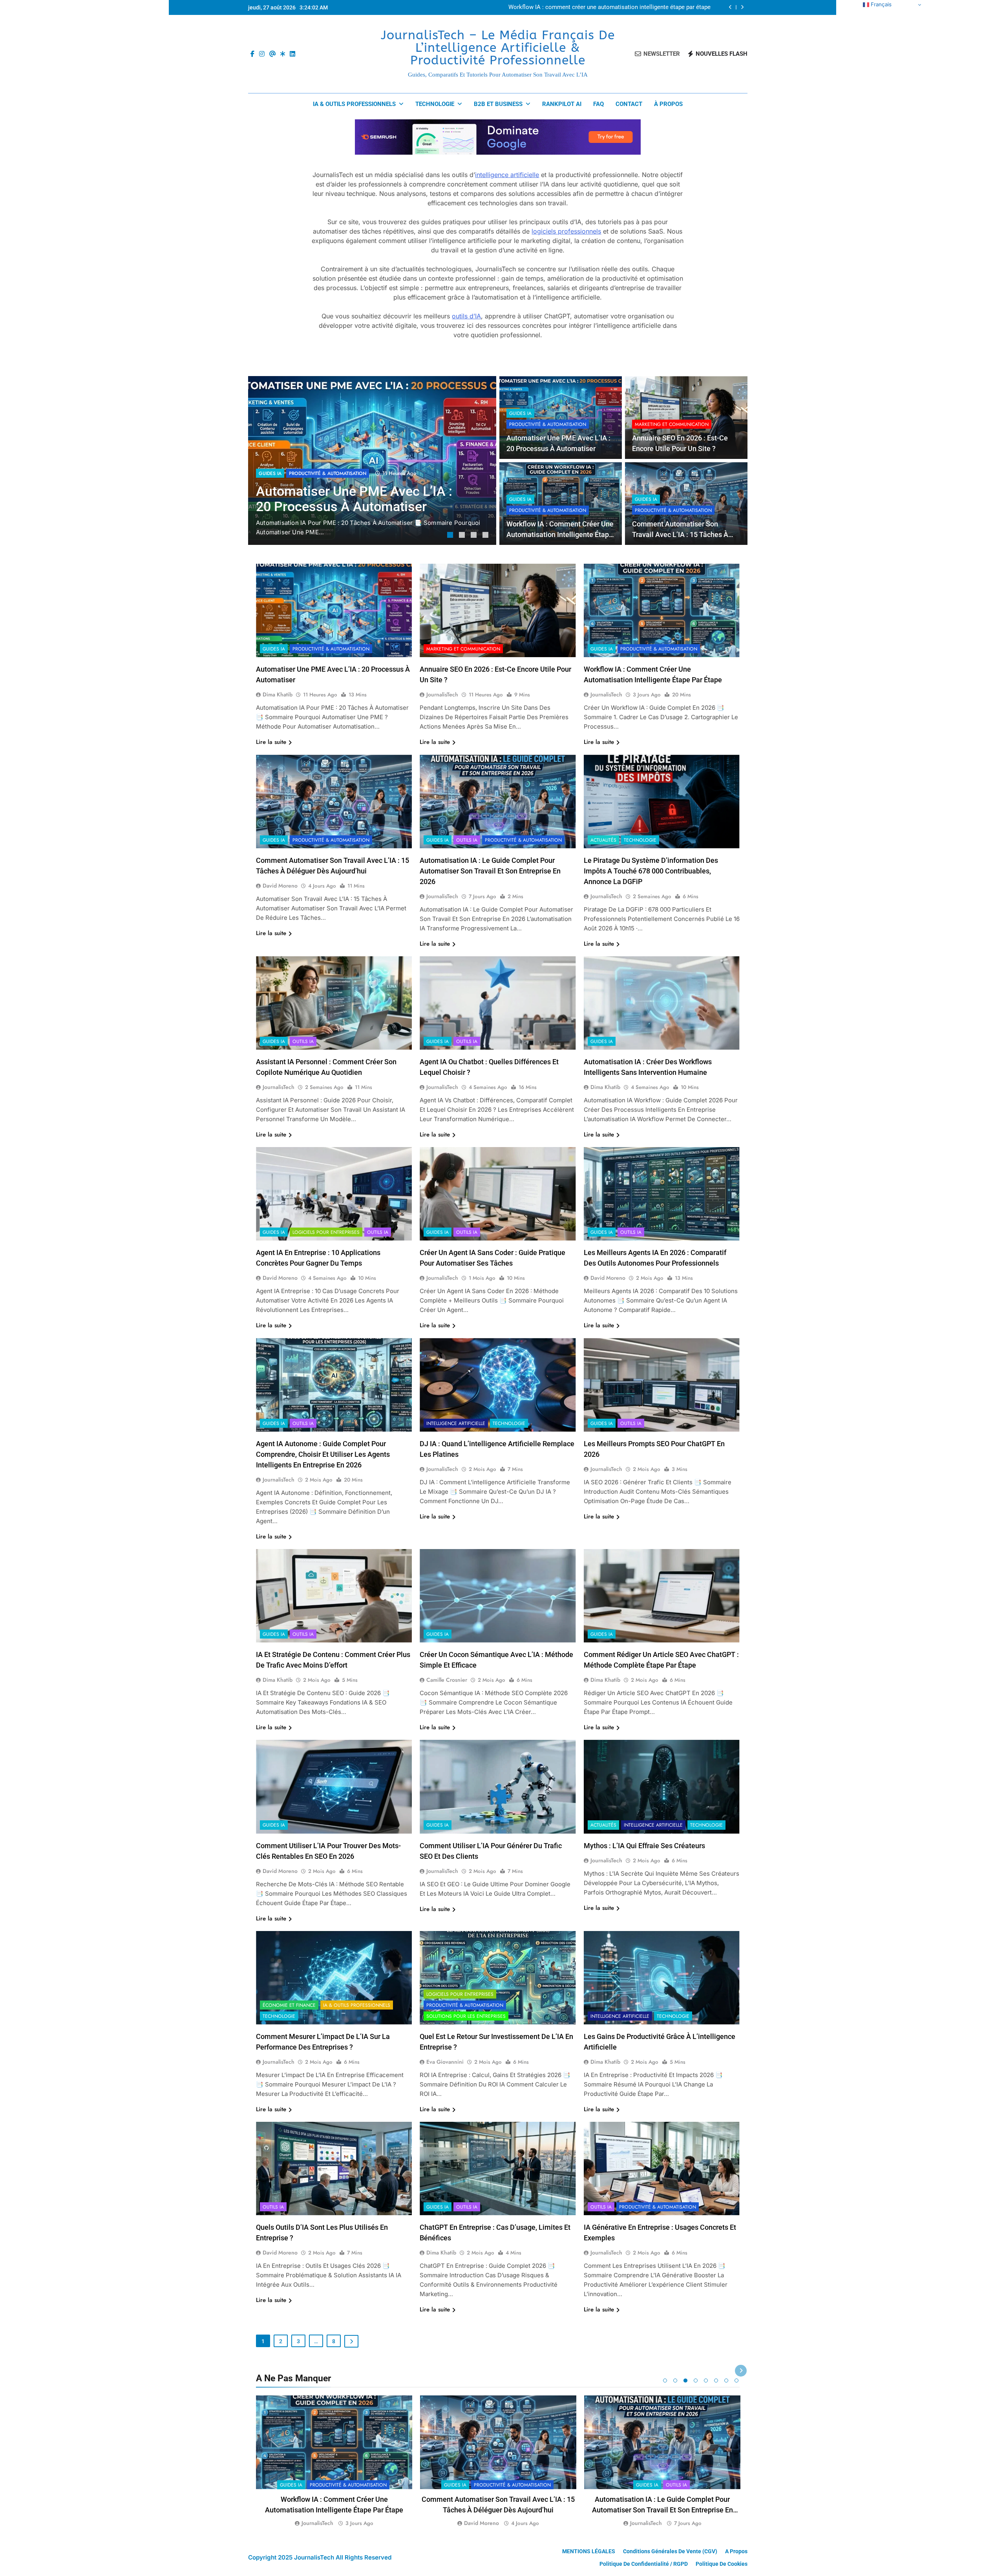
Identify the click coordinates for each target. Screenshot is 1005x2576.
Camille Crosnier (447, 1680)
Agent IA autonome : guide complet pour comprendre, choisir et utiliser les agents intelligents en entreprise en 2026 (323, 1454)
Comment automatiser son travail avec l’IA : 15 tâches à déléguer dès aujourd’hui (680, 534)
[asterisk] (283, 54)
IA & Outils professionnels (354, 104)
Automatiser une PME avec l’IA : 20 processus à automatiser (631, 7)
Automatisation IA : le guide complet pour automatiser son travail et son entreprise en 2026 (490, 871)
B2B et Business (498, 104)
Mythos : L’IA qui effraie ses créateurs (644, 1846)
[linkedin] (292, 54)
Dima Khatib (278, 694)
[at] (272, 54)
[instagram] (262, 54)
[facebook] (252, 54)
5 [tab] (706, 2381)
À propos (668, 104)
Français (880, 4)
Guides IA (270, 473)
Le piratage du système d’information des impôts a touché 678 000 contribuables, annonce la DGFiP (651, 871)
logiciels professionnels (566, 231)
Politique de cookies (722, 2564)
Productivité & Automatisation (328, 473)
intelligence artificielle (507, 175)
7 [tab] (726, 2381)
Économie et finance (289, 2005)
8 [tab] (736, 2381)
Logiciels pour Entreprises (326, 1232)
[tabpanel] (372, 460)
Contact (629, 104)
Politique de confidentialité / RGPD (644, 2564)
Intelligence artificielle (456, 1423)
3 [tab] (475, 536)
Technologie (435, 104)
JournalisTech (442, 694)
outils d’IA (466, 316)
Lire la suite (271, 742)
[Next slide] (742, 7)
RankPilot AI (562, 104)
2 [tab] (463, 536)
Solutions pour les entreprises (466, 2016)
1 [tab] (451, 536)
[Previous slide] (730, 7)
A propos (736, 2551)
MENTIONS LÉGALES (589, 2551)
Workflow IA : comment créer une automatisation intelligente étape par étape (560, 534)
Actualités (603, 840)
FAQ (598, 104)
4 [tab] (486, 536)
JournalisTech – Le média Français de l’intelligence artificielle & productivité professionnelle (498, 48)
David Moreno (280, 886)
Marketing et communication (672, 424)
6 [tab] (716, 2381)
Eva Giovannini (445, 2062)
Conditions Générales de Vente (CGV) (670, 2551)
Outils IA (467, 840)
